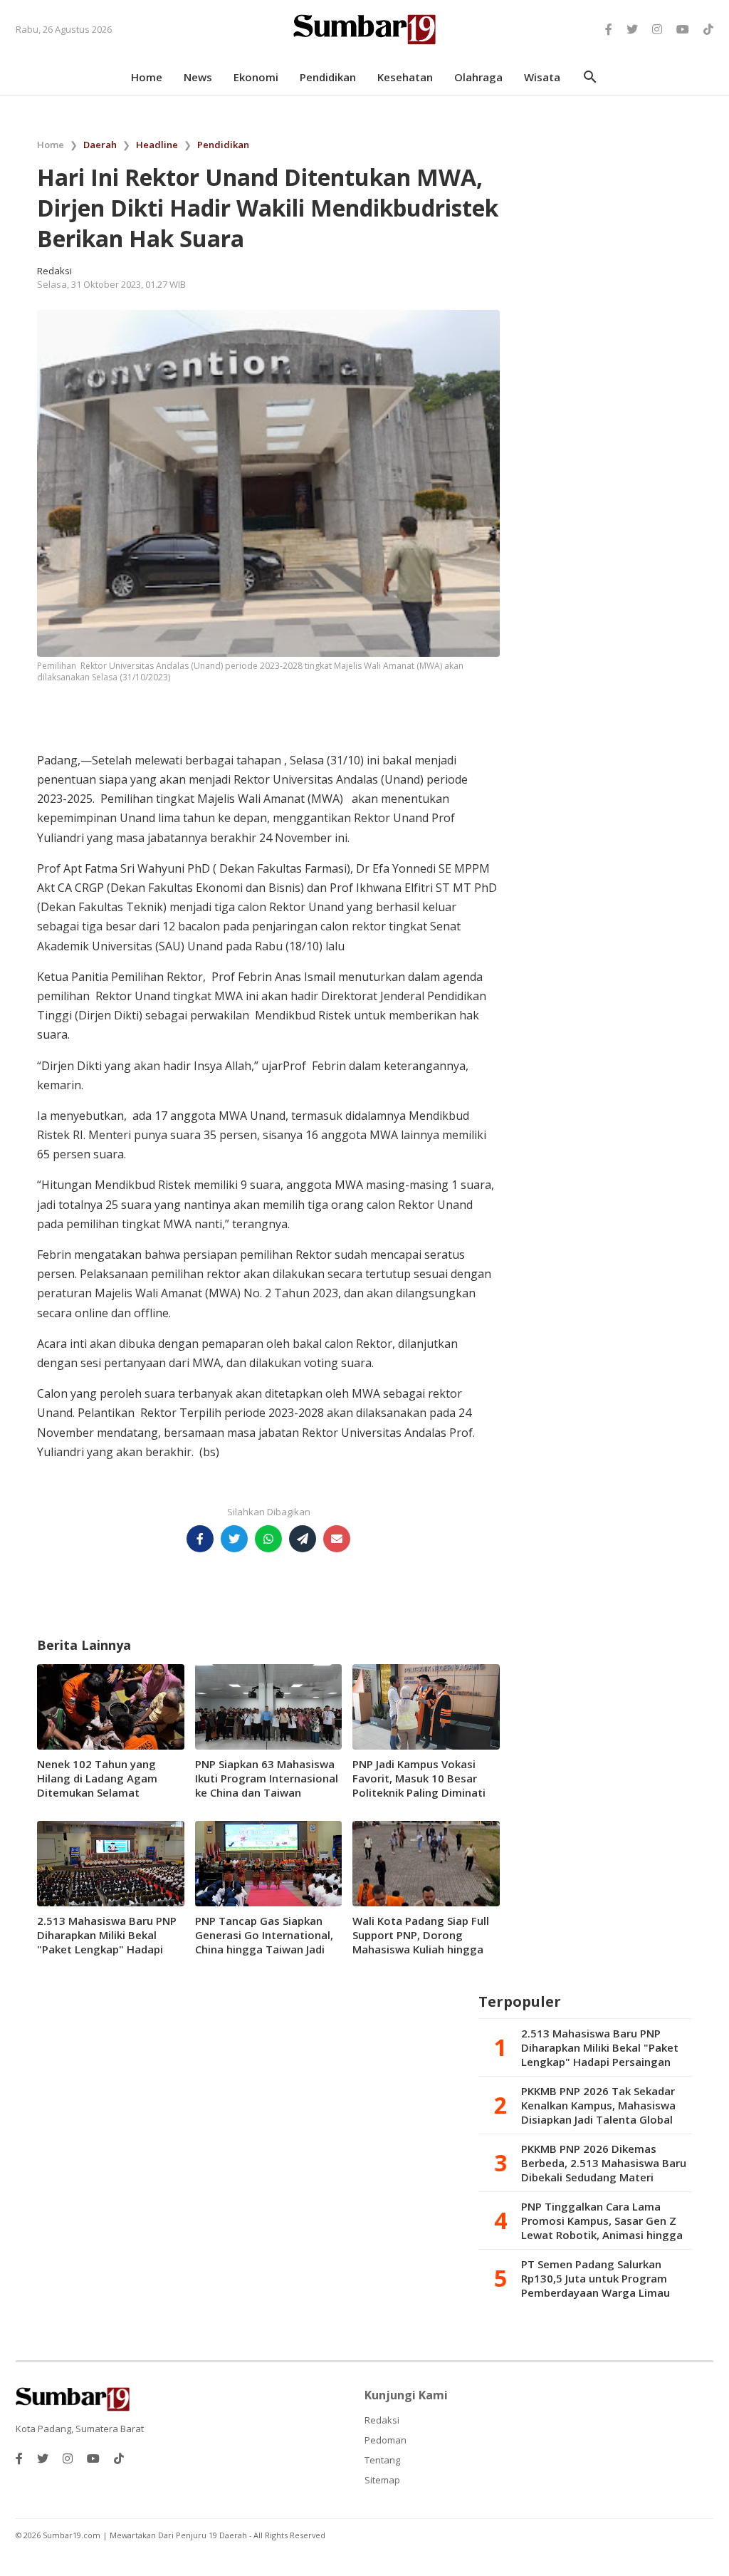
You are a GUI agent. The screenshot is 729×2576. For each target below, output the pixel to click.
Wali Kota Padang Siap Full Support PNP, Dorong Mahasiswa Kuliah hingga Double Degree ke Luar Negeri (421, 1949)
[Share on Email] (337, 1539)
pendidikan (328, 77)
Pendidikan (223, 145)
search (590, 77)
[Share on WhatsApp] (268, 1539)
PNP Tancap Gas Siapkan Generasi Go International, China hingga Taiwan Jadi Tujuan (264, 1942)
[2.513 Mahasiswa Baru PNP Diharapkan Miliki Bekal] (111, 1862)
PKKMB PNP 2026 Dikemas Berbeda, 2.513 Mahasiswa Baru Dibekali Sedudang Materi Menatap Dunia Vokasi (604, 2163)
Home (51, 145)
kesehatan (405, 77)
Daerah (100, 145)
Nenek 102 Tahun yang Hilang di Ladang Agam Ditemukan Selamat (97, 1778)
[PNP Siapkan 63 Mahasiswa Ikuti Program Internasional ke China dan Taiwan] (269, 1705)
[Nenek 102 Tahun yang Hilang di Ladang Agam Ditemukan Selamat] (111, 1705)
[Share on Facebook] (200, 1539)
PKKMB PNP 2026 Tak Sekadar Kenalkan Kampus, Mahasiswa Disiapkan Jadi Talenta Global (598, 2105)
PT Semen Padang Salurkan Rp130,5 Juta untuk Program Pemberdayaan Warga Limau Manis (596, 2278)
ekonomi (256, 77)
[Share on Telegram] (303, 1539)
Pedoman (386, 2440)
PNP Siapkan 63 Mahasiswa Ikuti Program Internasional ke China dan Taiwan (267, 1778)
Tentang (382, 2460)
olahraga (478, 77)
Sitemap (382, 2480)
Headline (157, 145)
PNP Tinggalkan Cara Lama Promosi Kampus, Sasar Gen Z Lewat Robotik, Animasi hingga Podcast (602, 2221)
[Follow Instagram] (657, 29)
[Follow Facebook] (609, 29)
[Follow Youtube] (683, 29)
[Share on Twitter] (234, 1539)
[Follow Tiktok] (708, 29)
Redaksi (382, 2420)
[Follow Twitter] (632, 29)
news (198, 77)
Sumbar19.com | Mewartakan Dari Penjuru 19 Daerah (146, 2535)
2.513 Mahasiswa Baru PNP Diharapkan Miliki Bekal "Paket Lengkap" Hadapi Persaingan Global (107, 1942)
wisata (542, 77)
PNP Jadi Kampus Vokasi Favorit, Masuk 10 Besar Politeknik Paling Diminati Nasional (419, 1785)
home (147, 77)
